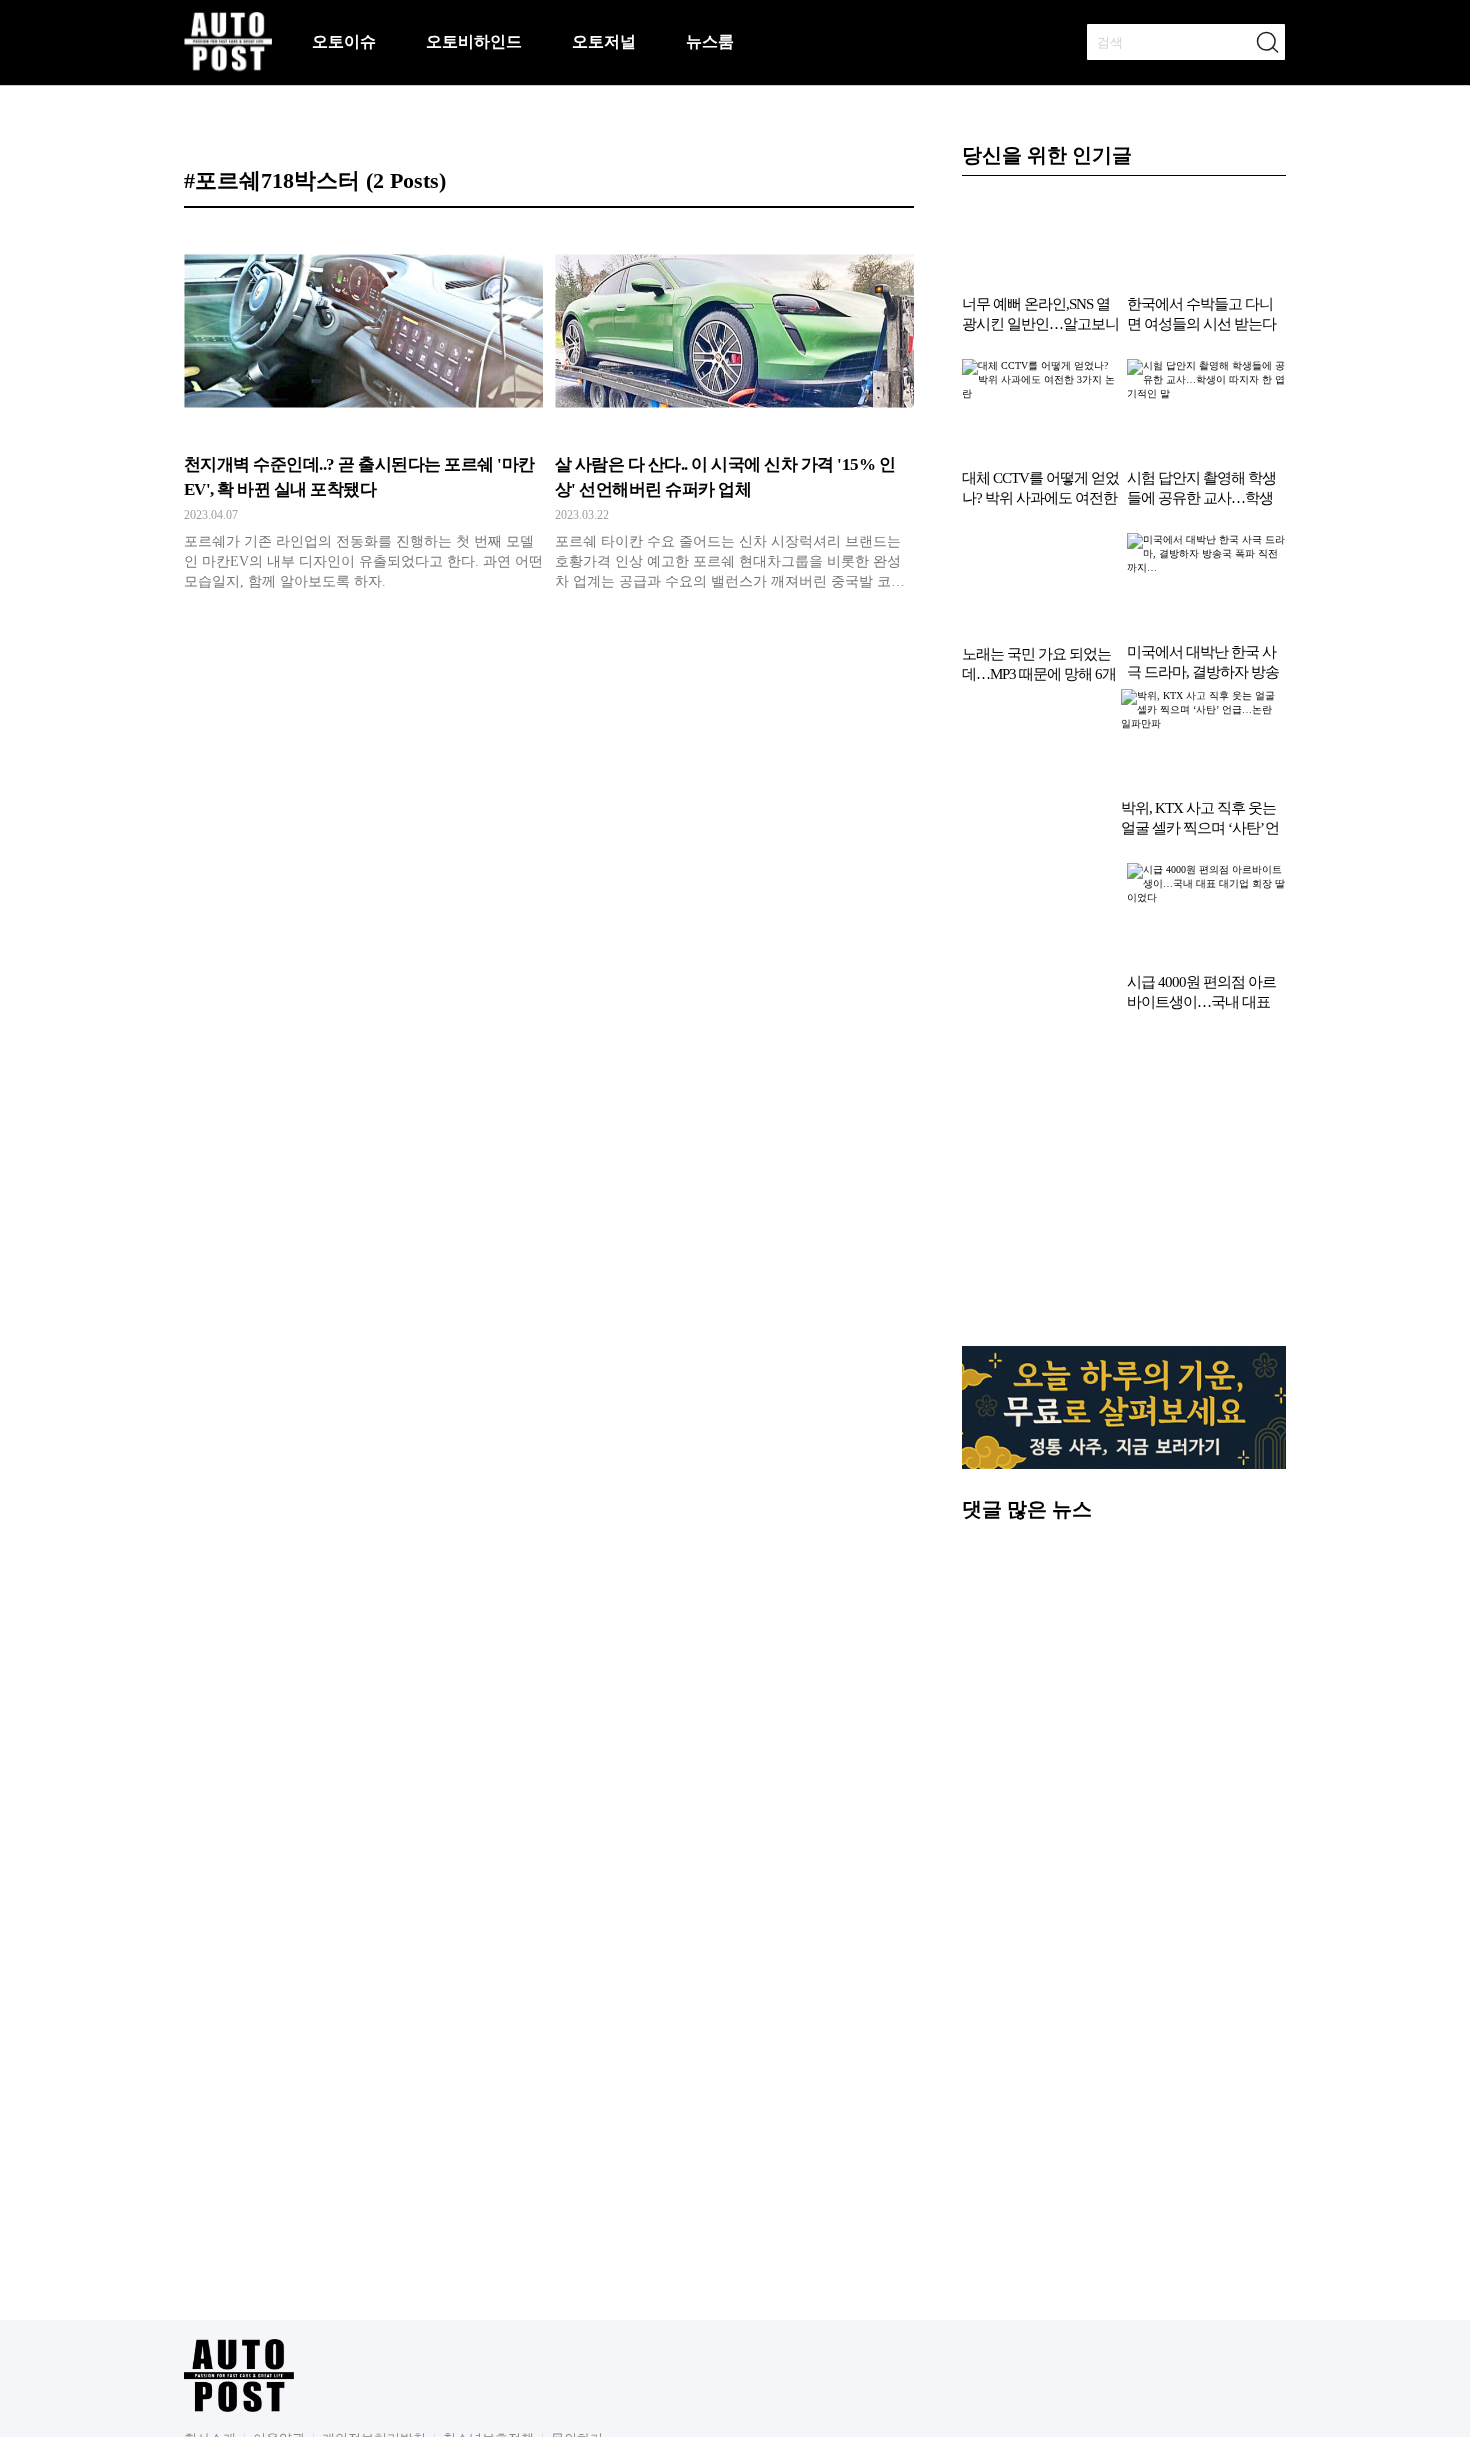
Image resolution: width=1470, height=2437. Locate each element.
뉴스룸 (710, 41)
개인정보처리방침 (374, 2270)
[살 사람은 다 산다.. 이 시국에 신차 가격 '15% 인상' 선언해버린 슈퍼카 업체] (734, 415)
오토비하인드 (474, 41)
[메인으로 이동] (228, 67)
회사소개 (210, 2270)
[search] (1267, 42)
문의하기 (577, 2270)
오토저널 (604, 41)
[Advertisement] (1124, 1021)
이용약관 (279, 2270)
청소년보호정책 (488, 2270)
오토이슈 (344, 41)
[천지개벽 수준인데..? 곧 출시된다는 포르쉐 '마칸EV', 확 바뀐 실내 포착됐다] (363, 415)
